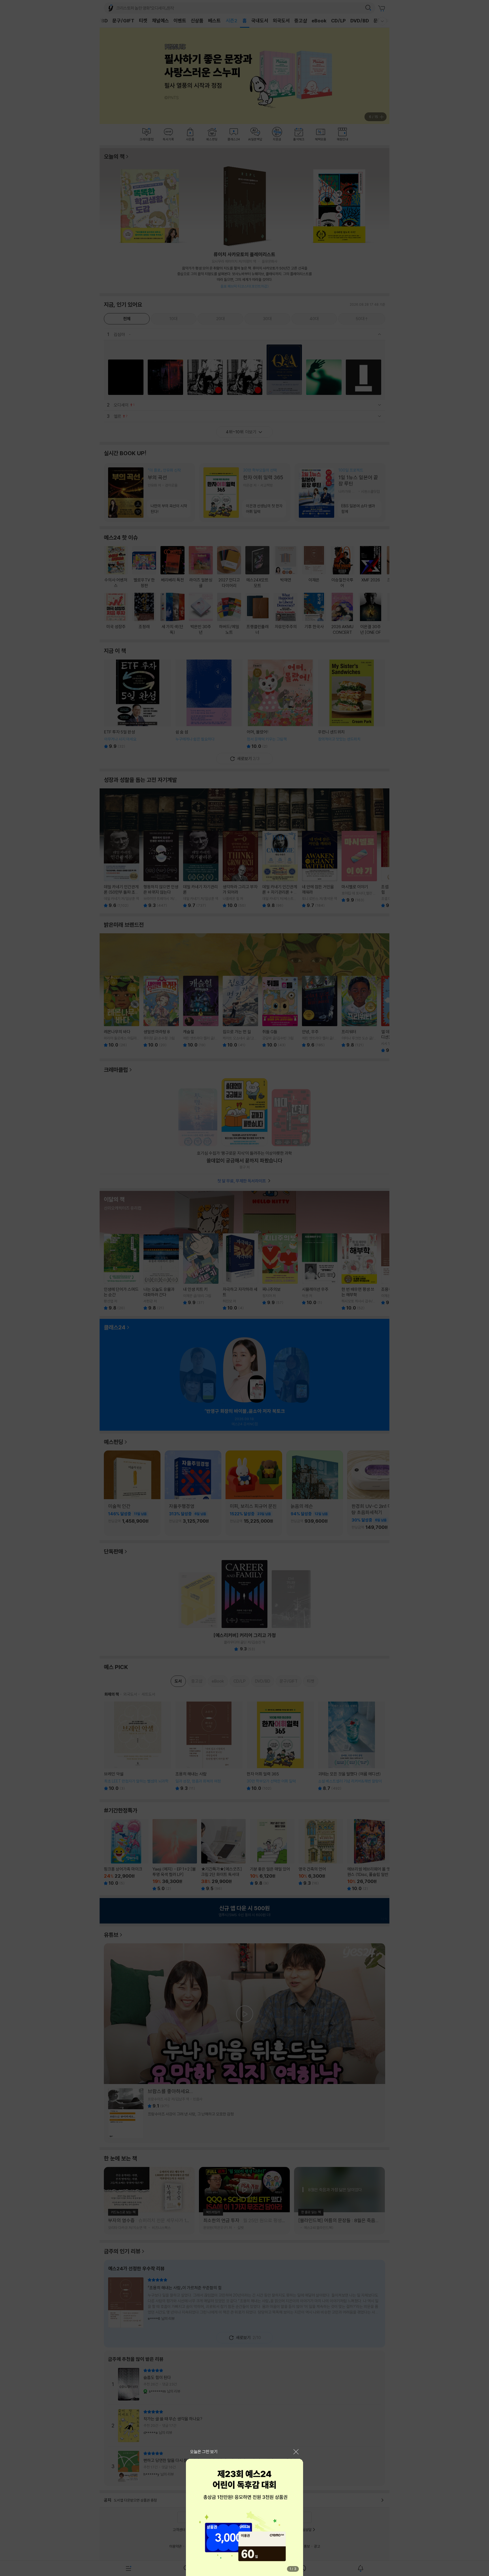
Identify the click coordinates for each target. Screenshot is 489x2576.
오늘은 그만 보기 (204, 2452)
